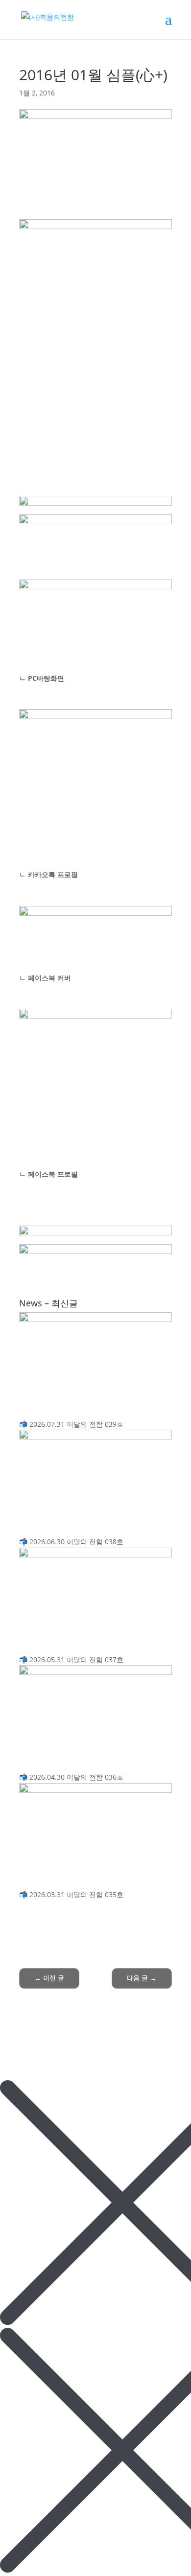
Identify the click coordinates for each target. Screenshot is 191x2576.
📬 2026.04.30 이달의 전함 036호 (71, 1777)
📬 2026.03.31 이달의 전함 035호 (71, 1894)
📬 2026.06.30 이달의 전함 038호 (71, 1542)
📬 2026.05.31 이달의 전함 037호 (71, 1659)
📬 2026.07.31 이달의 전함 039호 (71, 1424)
